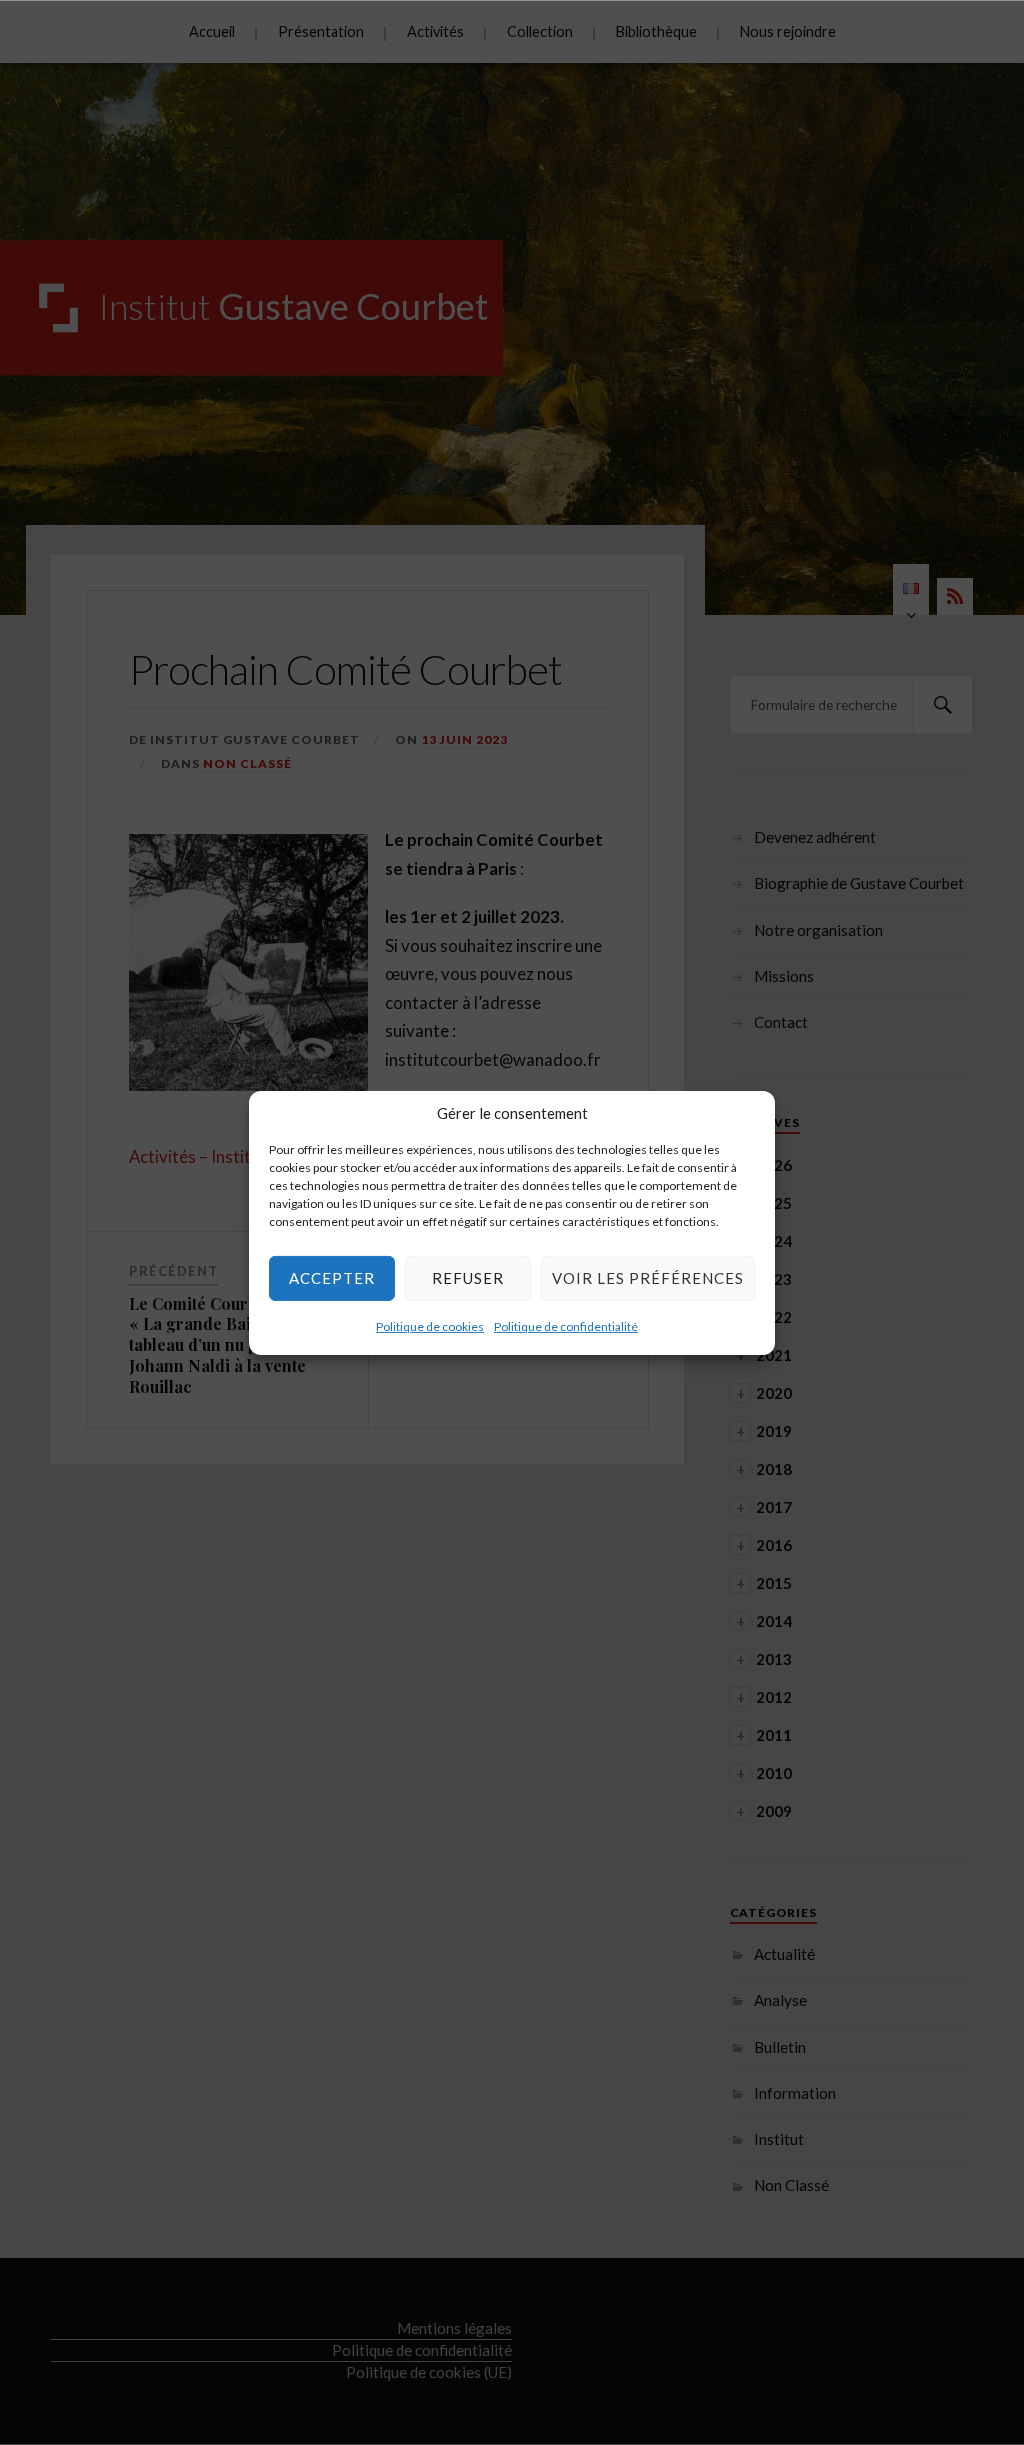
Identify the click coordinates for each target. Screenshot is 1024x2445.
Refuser (468, 1278)
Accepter (332, 1278)
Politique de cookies (430, 1325)
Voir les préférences (648, 1278)
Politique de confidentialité (566, 1325)
